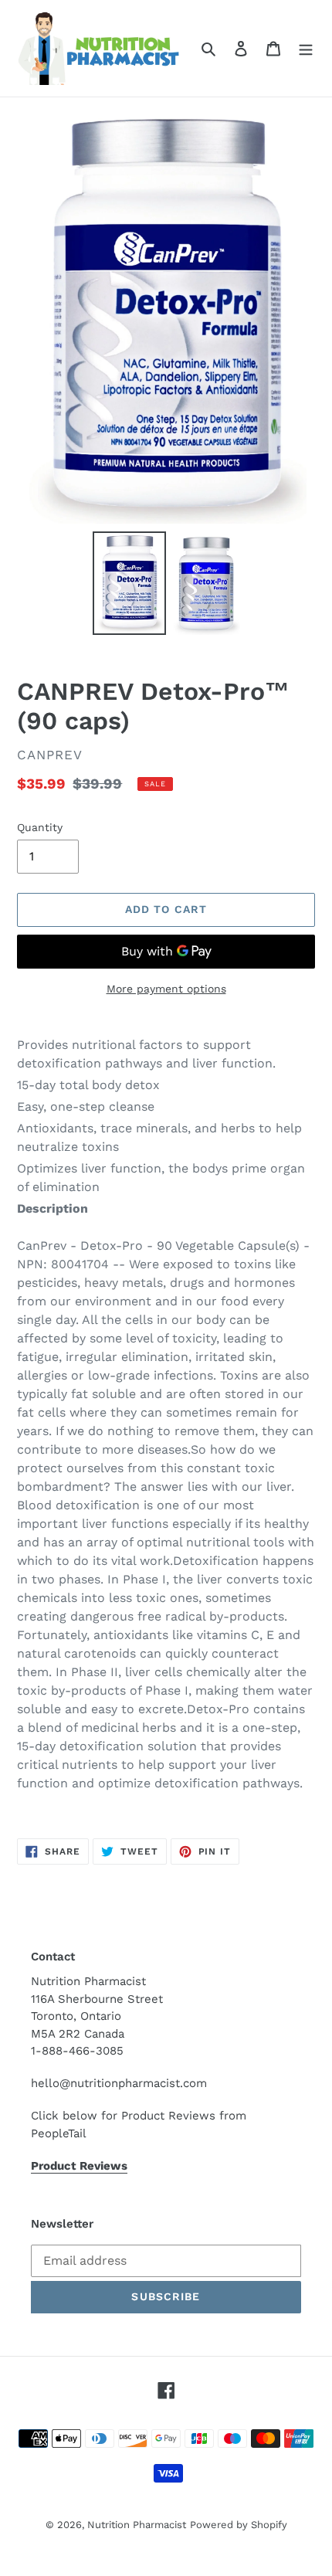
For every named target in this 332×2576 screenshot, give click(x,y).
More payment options (166, 989)
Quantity (40, 827)
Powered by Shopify (239, 2525)
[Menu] (306, 48)
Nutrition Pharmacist (137, 2525)
